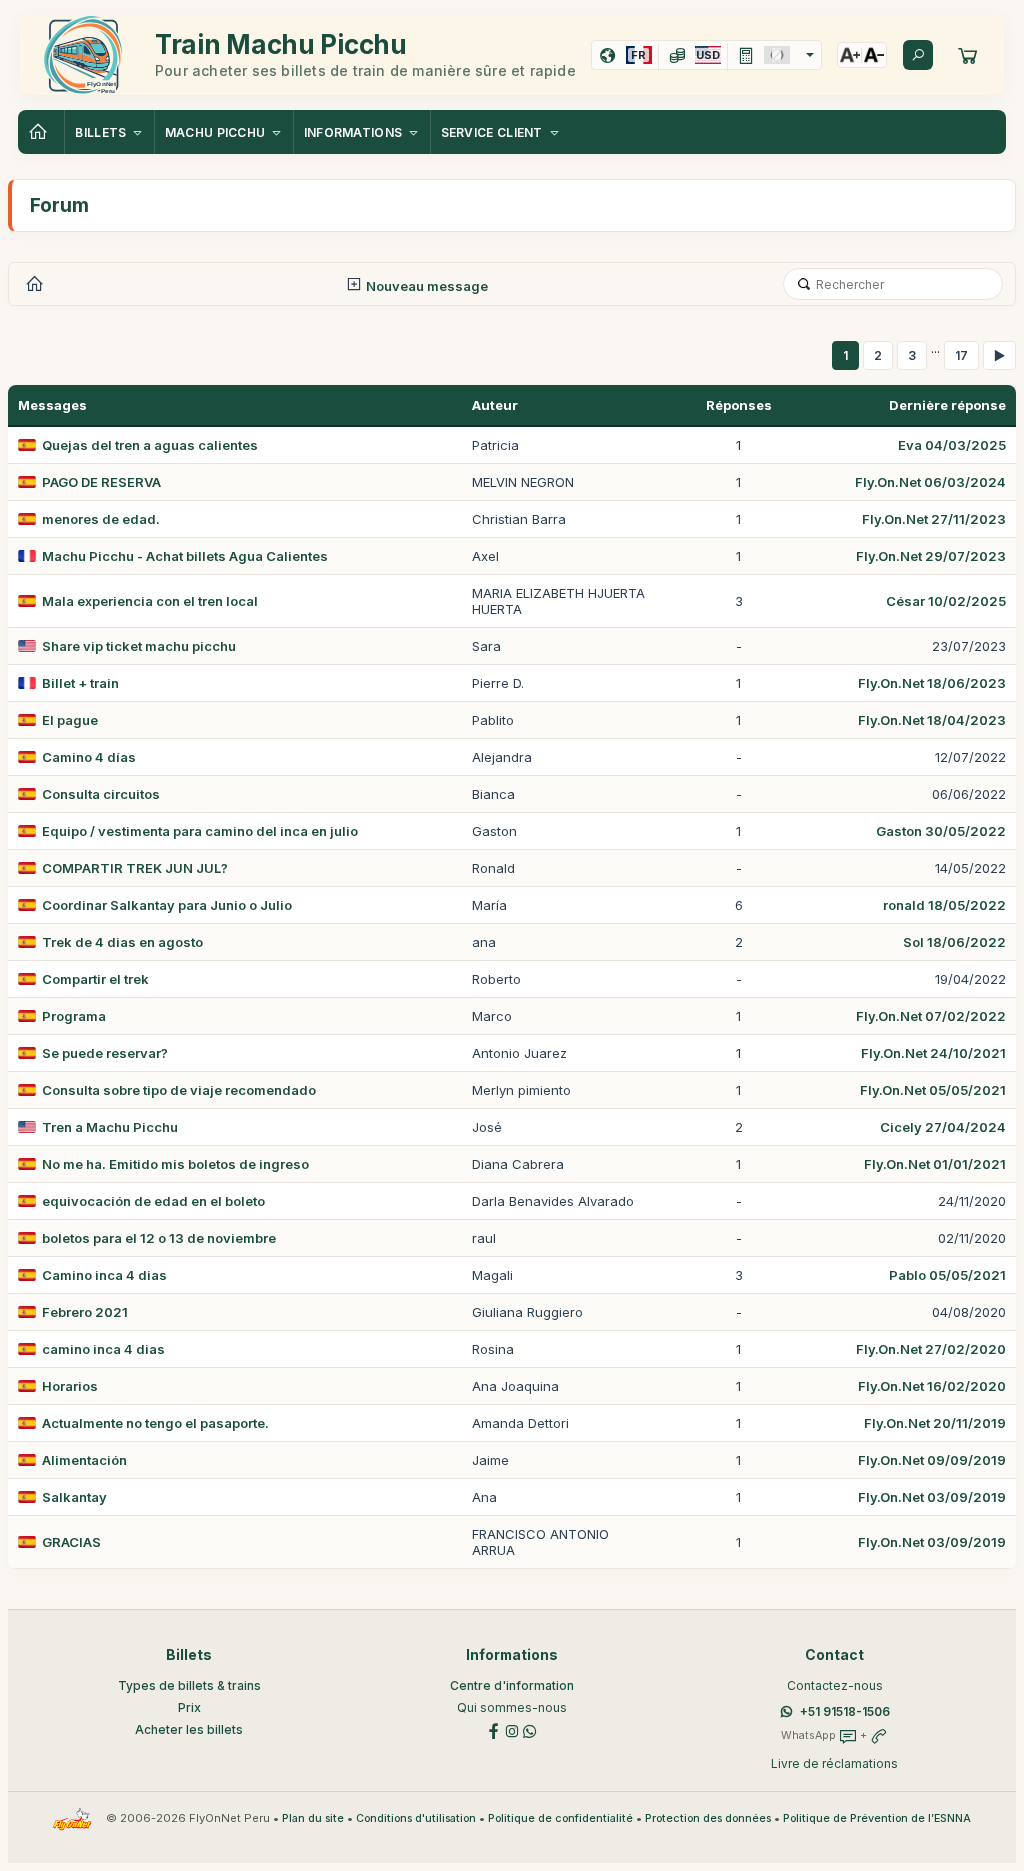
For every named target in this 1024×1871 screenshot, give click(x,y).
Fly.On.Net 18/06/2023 (932, 683)
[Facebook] (494, 1729)
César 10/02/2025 (946, 601)
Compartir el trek (95, 979)
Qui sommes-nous (512, 1707)
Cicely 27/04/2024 (943, 1127)
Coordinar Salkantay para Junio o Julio (167, 905)
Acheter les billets (189, 1729)
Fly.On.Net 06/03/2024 (930, 482)
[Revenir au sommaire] (41, 132)
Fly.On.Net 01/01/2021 (935, 1164)
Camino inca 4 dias (104, 1275)
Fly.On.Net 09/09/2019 (932, 1460)
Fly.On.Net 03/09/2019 (932, 1497)
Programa (74, 1016)
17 (961, 355)
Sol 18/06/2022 (954, 942)
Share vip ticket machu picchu (139, 646)
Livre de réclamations (834, 1763)
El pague (70, 720)
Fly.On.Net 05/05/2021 (933, 1090)
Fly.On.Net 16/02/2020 (932, 1386)
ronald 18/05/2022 (944, 905)
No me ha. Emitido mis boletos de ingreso (175, 1164)
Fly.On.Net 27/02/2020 (931, 1349)
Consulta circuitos (101, 794)
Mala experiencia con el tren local (150, 601)
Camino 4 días (89, 757)
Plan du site (313, 1818)
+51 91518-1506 (845, 1711)
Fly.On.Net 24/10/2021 (933, 1053)
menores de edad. (101, 519)
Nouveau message (425, 286)
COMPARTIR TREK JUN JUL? (135, 868)
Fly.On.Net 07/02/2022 (931, 1016)
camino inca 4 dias (103, 1349)
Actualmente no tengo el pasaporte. (155, 1423)
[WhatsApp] (530, 1729)
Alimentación (84, 1460)
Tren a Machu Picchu (110, 1127)
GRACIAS (71, 1542)
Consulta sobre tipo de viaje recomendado (179, 1090)
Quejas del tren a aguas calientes (150, 445)
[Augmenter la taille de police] (850, 55)
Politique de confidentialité (560, 1818)
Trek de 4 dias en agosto (122, 942)
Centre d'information (512, 1685)
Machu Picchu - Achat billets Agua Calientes (185, 556)
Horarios (70, 1386)
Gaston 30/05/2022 (941, 831)
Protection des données (708, 1818)
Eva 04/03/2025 (952, 445)
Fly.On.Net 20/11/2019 (935, 1423)
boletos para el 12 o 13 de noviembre (159, 1238)
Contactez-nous (835, 1685)
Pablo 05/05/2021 (947, 1275)
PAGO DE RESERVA (101, 482)
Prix (189, 1707)
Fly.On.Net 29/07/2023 (931, 556)
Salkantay (74, 1497)
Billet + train (80, 683)
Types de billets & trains (189, 1685)
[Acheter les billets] (968, 55)
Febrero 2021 (85, 1312)
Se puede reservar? (105, 1053)
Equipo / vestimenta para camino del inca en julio (200, 831)
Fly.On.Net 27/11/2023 (934, 519)
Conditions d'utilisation (416, 1818)
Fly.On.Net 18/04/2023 (932, 720)
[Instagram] (512, 1729)
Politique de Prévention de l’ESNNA (877, 1818)
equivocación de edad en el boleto (153, 1201)
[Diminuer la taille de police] (874, 55)
